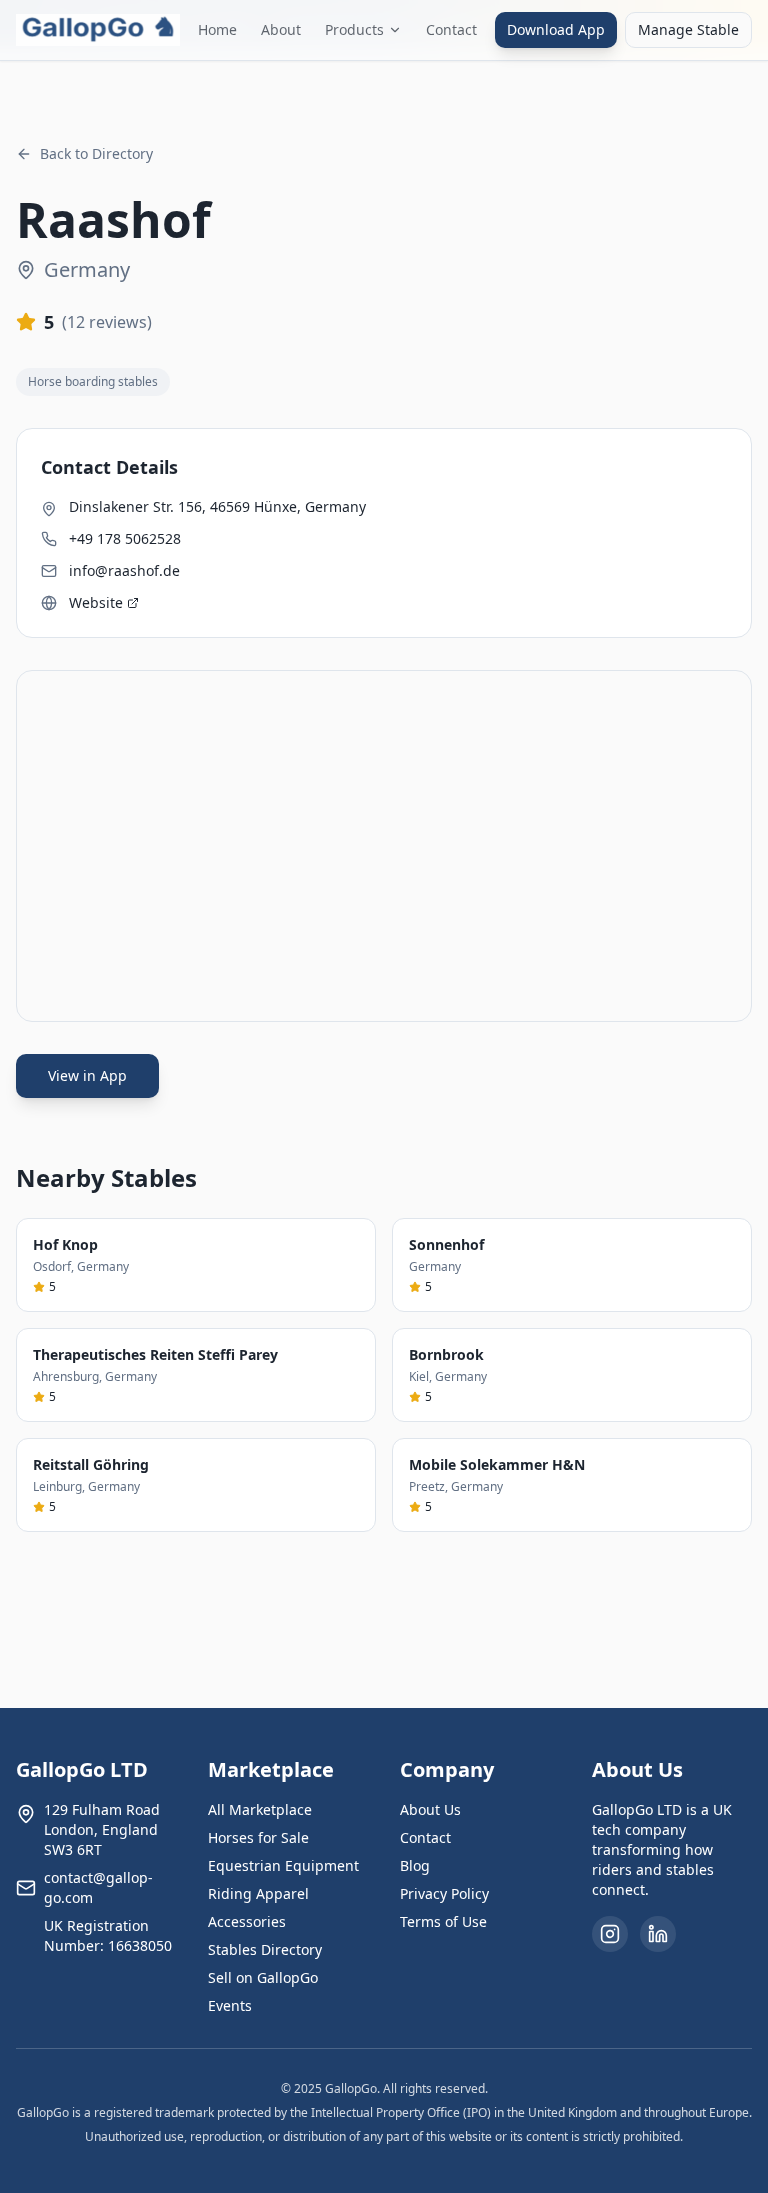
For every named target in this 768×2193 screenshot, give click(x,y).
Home (217, 29)
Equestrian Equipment (283, 1865)
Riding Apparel (258, 1893)
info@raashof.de (124, 570)
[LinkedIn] (658, 1934)
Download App (556, 29)
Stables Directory (265, 1949)
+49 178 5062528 (125, 538)
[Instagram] (610, 1934)
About (281, 29)
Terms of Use (443, 1921)
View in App (87, 1075)
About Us (430, 1809)
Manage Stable (688, 29)
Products (354, 29)
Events (230, 2005)
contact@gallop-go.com (98, 1887)
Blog (415, 1865)
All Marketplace (260, 1809)
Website (96, 602)
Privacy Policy (444, 1893)
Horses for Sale (258, 1837)
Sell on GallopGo (263, 1977)
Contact (451, 29)
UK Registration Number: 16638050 (108, 1935)
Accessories (247, 1921)
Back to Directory (96, 153)
